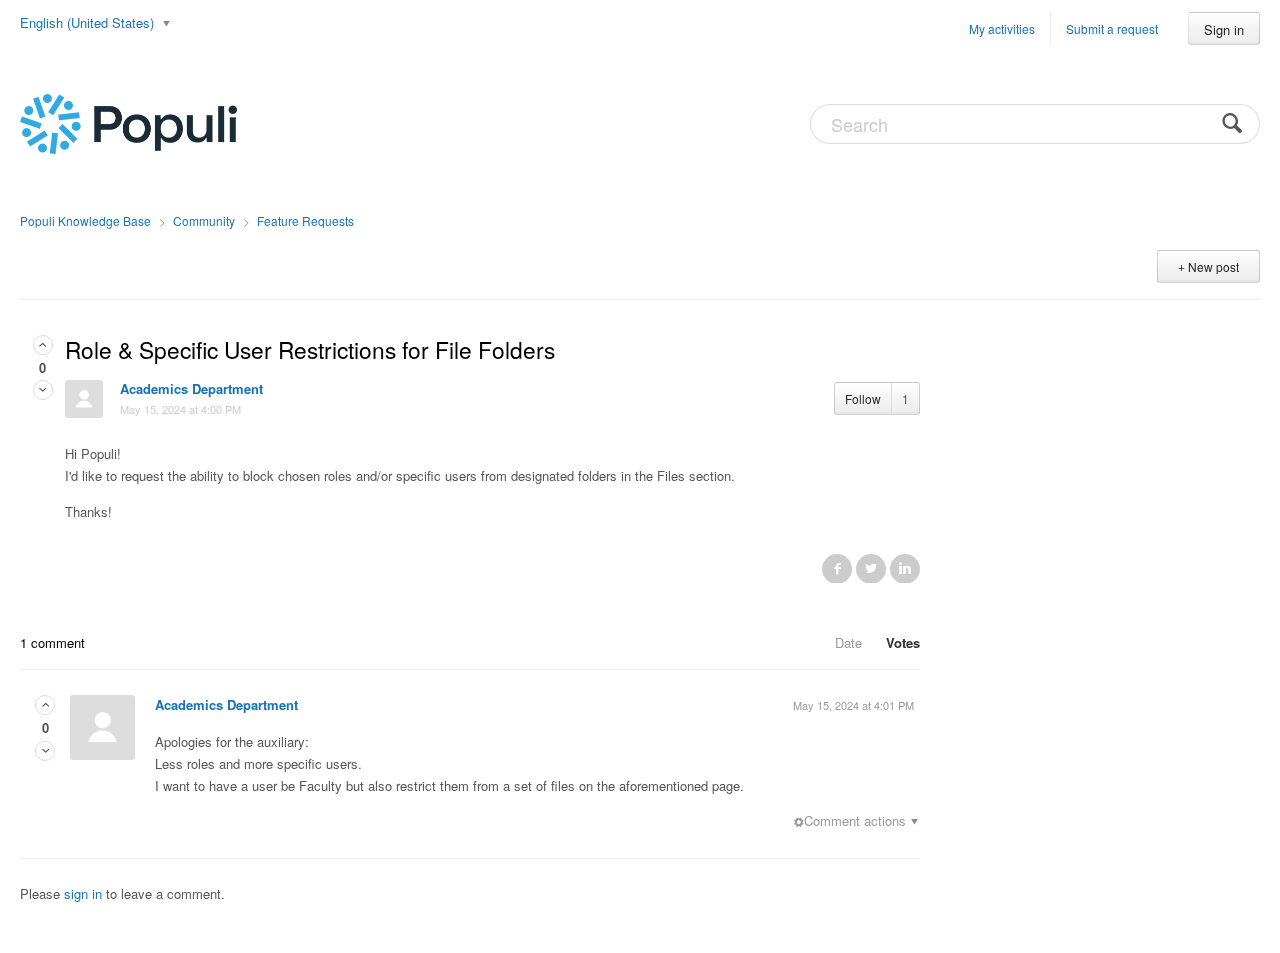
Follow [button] (863, 398)
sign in (83, 893)
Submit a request (1112, 28)
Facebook (837, 568)
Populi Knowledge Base (85, 220)
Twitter (871, 568)
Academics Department (191, 388)
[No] (43, 389)
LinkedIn (905, 568)
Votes (903, 642)
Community (204, 220)
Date (848, 642)
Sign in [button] (1224, 29)
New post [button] (1213, 266)
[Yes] (43, 344)
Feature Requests (305, 220)
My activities (1002, 28)
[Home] (128, 122)
